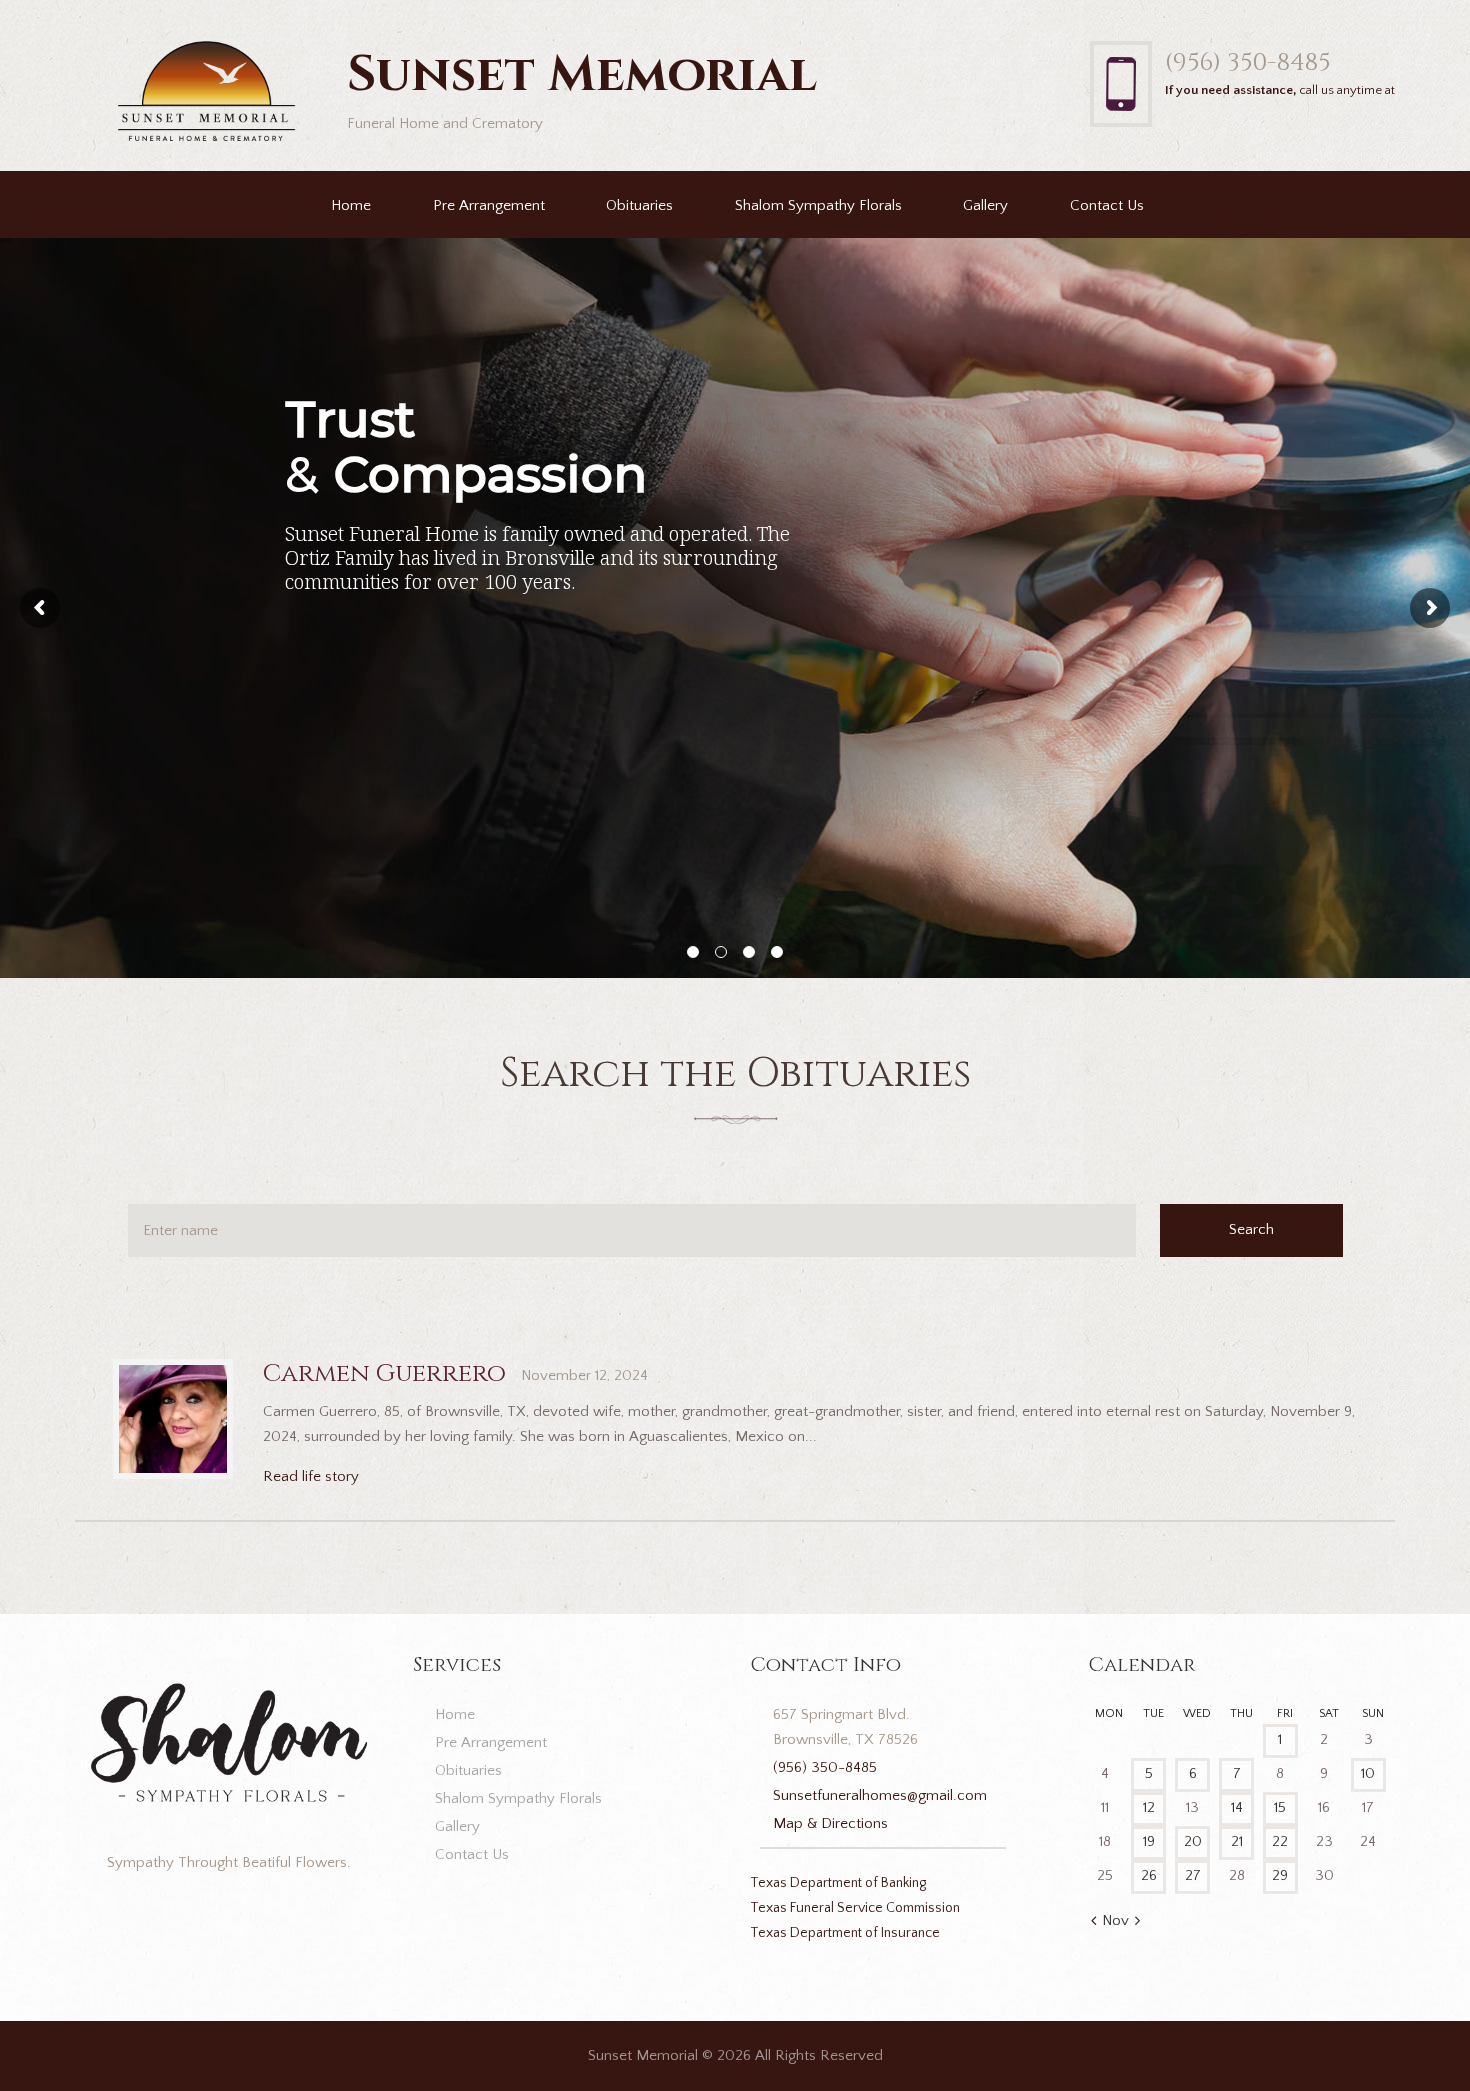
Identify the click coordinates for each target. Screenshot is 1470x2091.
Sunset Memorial (643, 2055)
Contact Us (1107, 205)
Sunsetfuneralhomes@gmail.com (880, 1795)
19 (1149, 1841)
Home (351, 205)
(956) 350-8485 (1247, 62)
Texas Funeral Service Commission (855, 1908)
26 (1149, 1875)
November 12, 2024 (584, 1375)
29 (1280, 1875)
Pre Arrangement (489, 205)
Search (1251, 1229)
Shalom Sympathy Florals (818, 205)
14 (1237, 1807)
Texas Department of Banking (838, 1883)
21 (1237, 1841)
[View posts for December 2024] (1137, 1922)
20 (1193, 1841)
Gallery (985, 205)
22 (1280, 1841)
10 (1368, 1773)
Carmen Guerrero (384, 1373)
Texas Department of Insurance (845, 1933)
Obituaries (639, 205)
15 (1280, 1807)
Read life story (311, 1476)
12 (1149, 1807)
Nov (1115, 1920)
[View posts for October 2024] (1093, 1922)
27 (1193, 1875)
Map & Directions (830, 1823)
